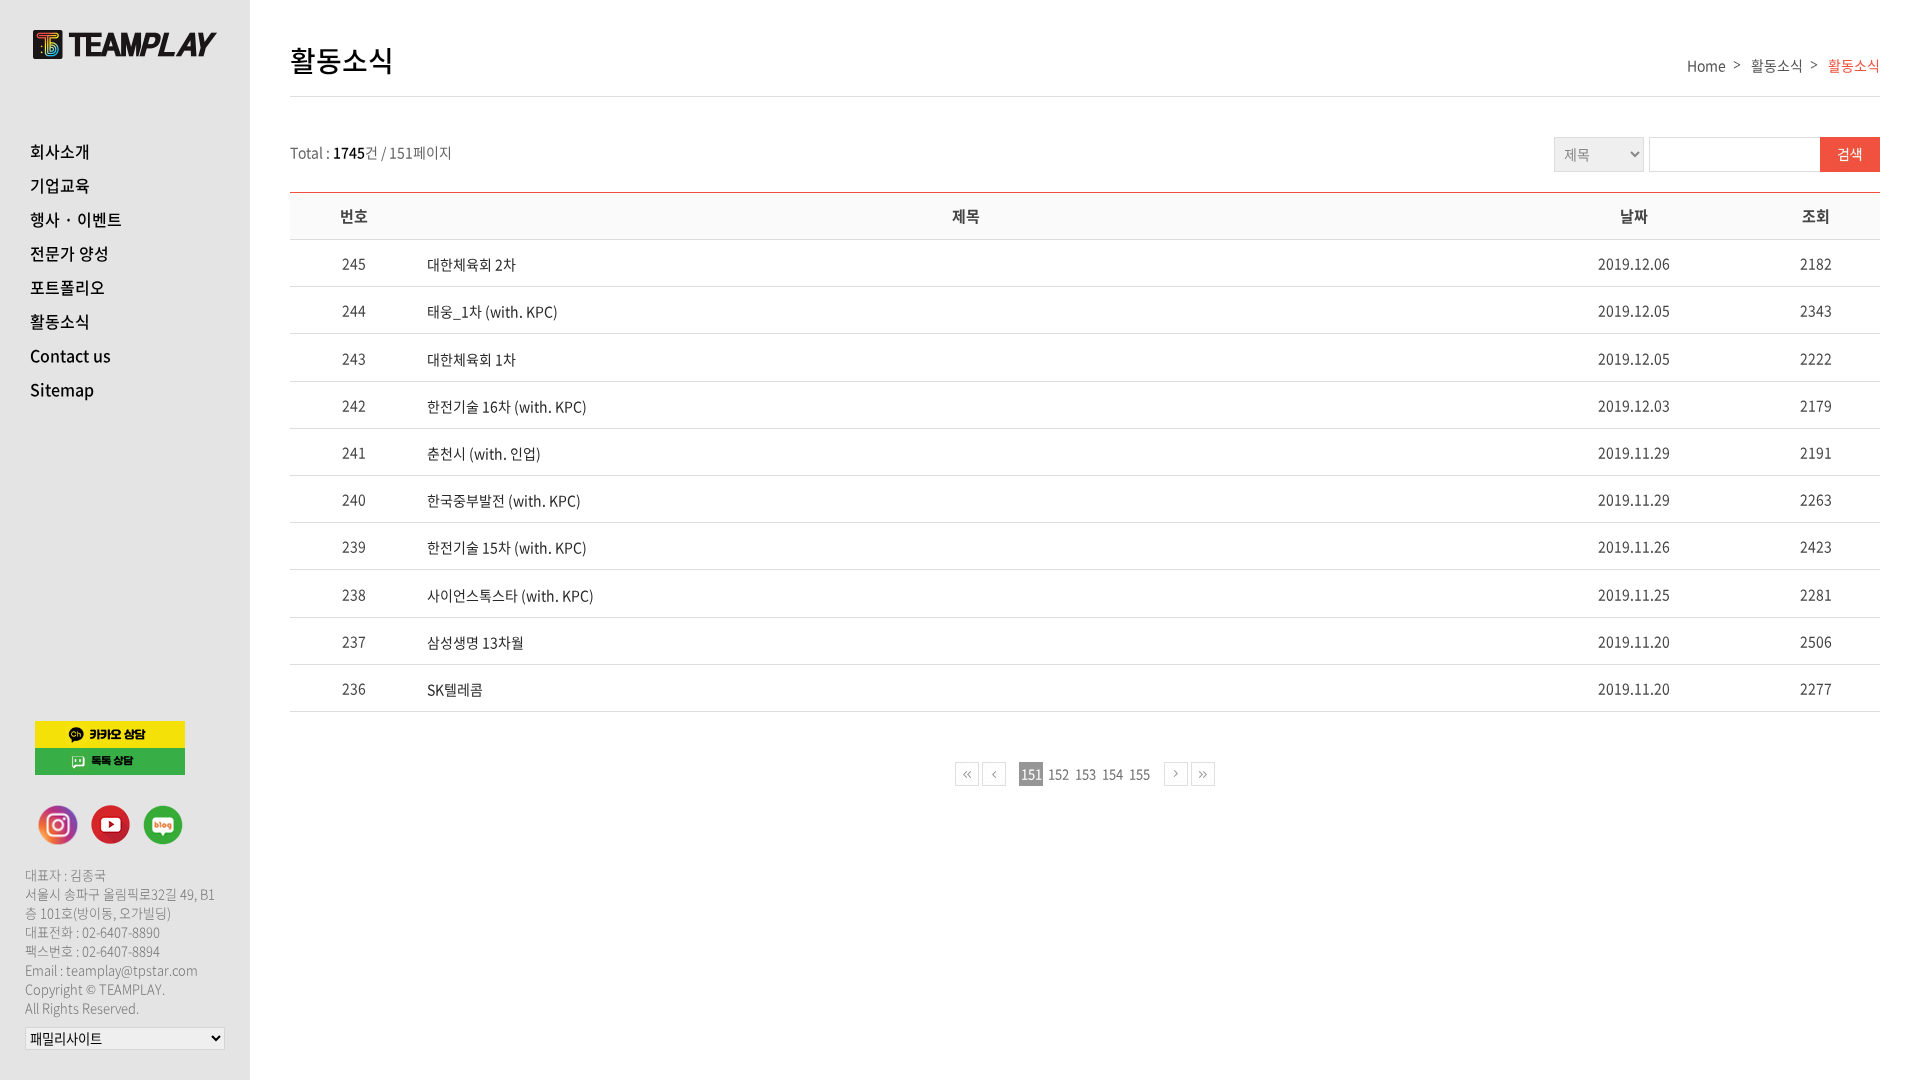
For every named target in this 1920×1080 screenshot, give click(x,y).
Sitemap (62, 389)
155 (1139, 773)
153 (1085, 773)
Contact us (70, 355)
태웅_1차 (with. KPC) (492, 311)
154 (1112, 773)
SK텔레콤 (455, 689)
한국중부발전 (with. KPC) (504, 500)
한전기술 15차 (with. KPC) (507, 547)
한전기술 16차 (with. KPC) (507, 406)
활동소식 (60, 321)
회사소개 (60, 151)
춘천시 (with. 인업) (484, 453)
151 (1031, 773)
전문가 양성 (69, 253)
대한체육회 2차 (471, 264)
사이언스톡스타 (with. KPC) (510, 595)
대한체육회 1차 (471, 359)
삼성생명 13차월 (475, 642)
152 (1058, 773)
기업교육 (60, 185)
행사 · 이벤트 (76, 219)
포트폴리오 (67, 287)
